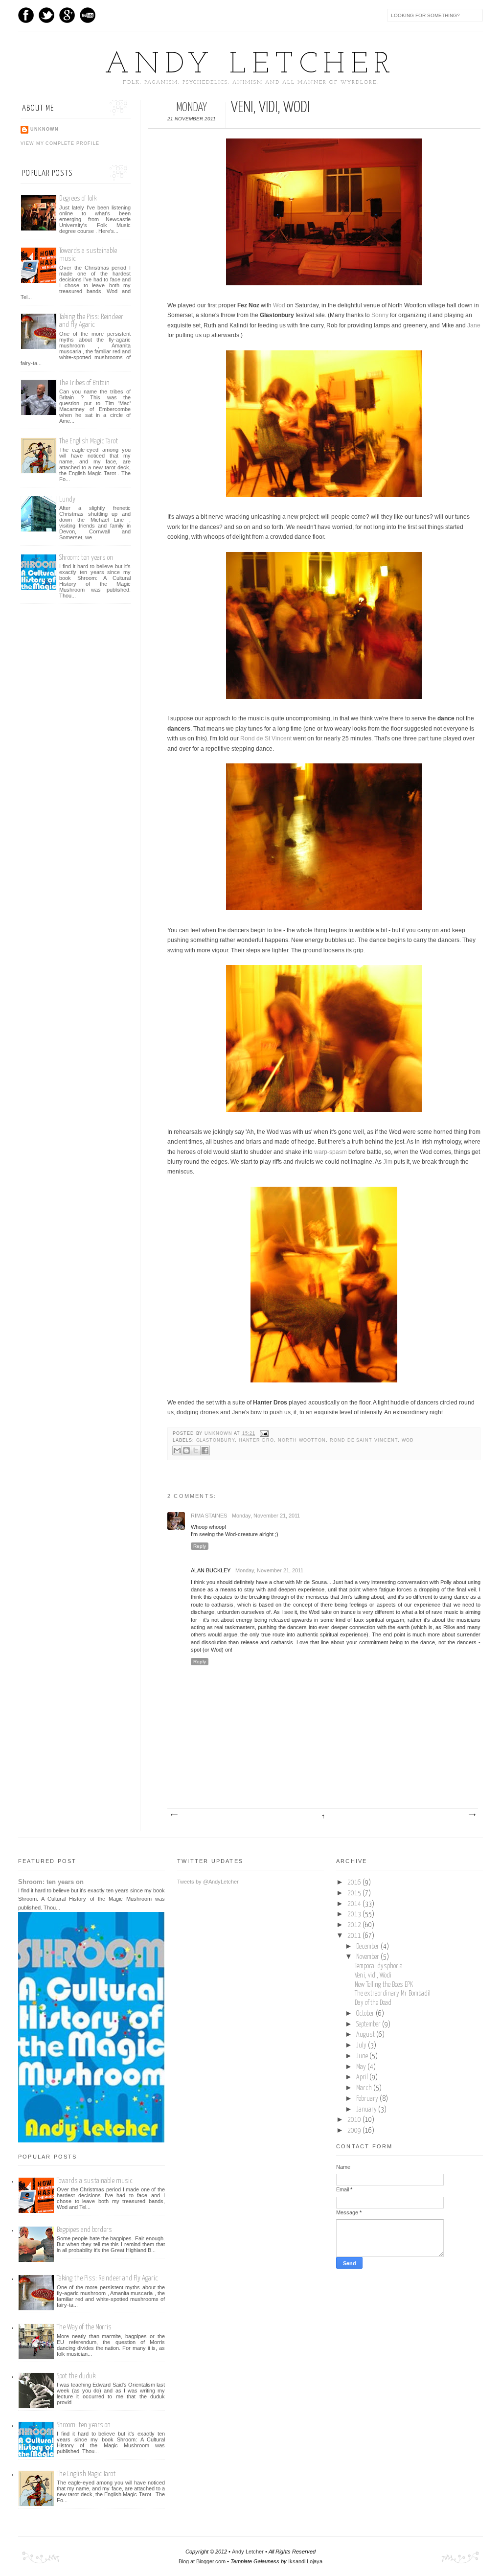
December (368, 1947)
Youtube (88, 15)
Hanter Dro (256, 1440)
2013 (355, 1914)
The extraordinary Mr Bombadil (393, 1994)
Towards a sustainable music (95, 2181)
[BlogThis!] (186, 1450)
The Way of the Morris (84, 2327)
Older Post (472, 1815)
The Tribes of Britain (84, 383)
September (369, 2024)
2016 (355, 1883)
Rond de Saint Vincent (364, 1440)
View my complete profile (60, 143)
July (362, 2046)
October (366, 2014)
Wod (279, 305)
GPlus (67, 15)
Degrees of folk (78, 198)
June (363, 2056)
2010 (355, 2120)
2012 (355, 1925)
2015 (355, 1893)
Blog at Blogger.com (202, 2561)
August (366, 2035)
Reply (200, 1546)
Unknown (219, 1433)
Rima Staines (209, 1516)
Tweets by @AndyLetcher (208, 1882)
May (362, 2067)
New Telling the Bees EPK (384, 1985)
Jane (474, 325)
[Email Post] (263, 1433)
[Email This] (177, 1450)
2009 (355, 2131)
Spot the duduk (76, 2376)
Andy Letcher (250, 65)
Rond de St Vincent (266, 738)
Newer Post (174, 1815)
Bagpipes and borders (84, 2230)
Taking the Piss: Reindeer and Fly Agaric (91, 321)
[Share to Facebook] (205, 1450)
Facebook (26, 15)
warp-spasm (330, 1152)
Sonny (380, 315)
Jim (388, 1162)
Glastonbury (216, 1440)
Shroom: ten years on (86, 558)
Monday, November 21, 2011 (266, 1516)
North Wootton (302, 1440)
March (365, 2088)
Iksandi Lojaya (305, 2561)
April (363, 2077)
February (368, 2099)
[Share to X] (196, 1450)
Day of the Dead (373, 2003)
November (368, 1957)
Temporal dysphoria (379, 1966)
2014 (355, 1904)
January (367, 2110)
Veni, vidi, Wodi (373, 1976)
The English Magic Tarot (89, 441)
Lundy (67, 499)
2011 (355, 1936)
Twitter (46, 15)
